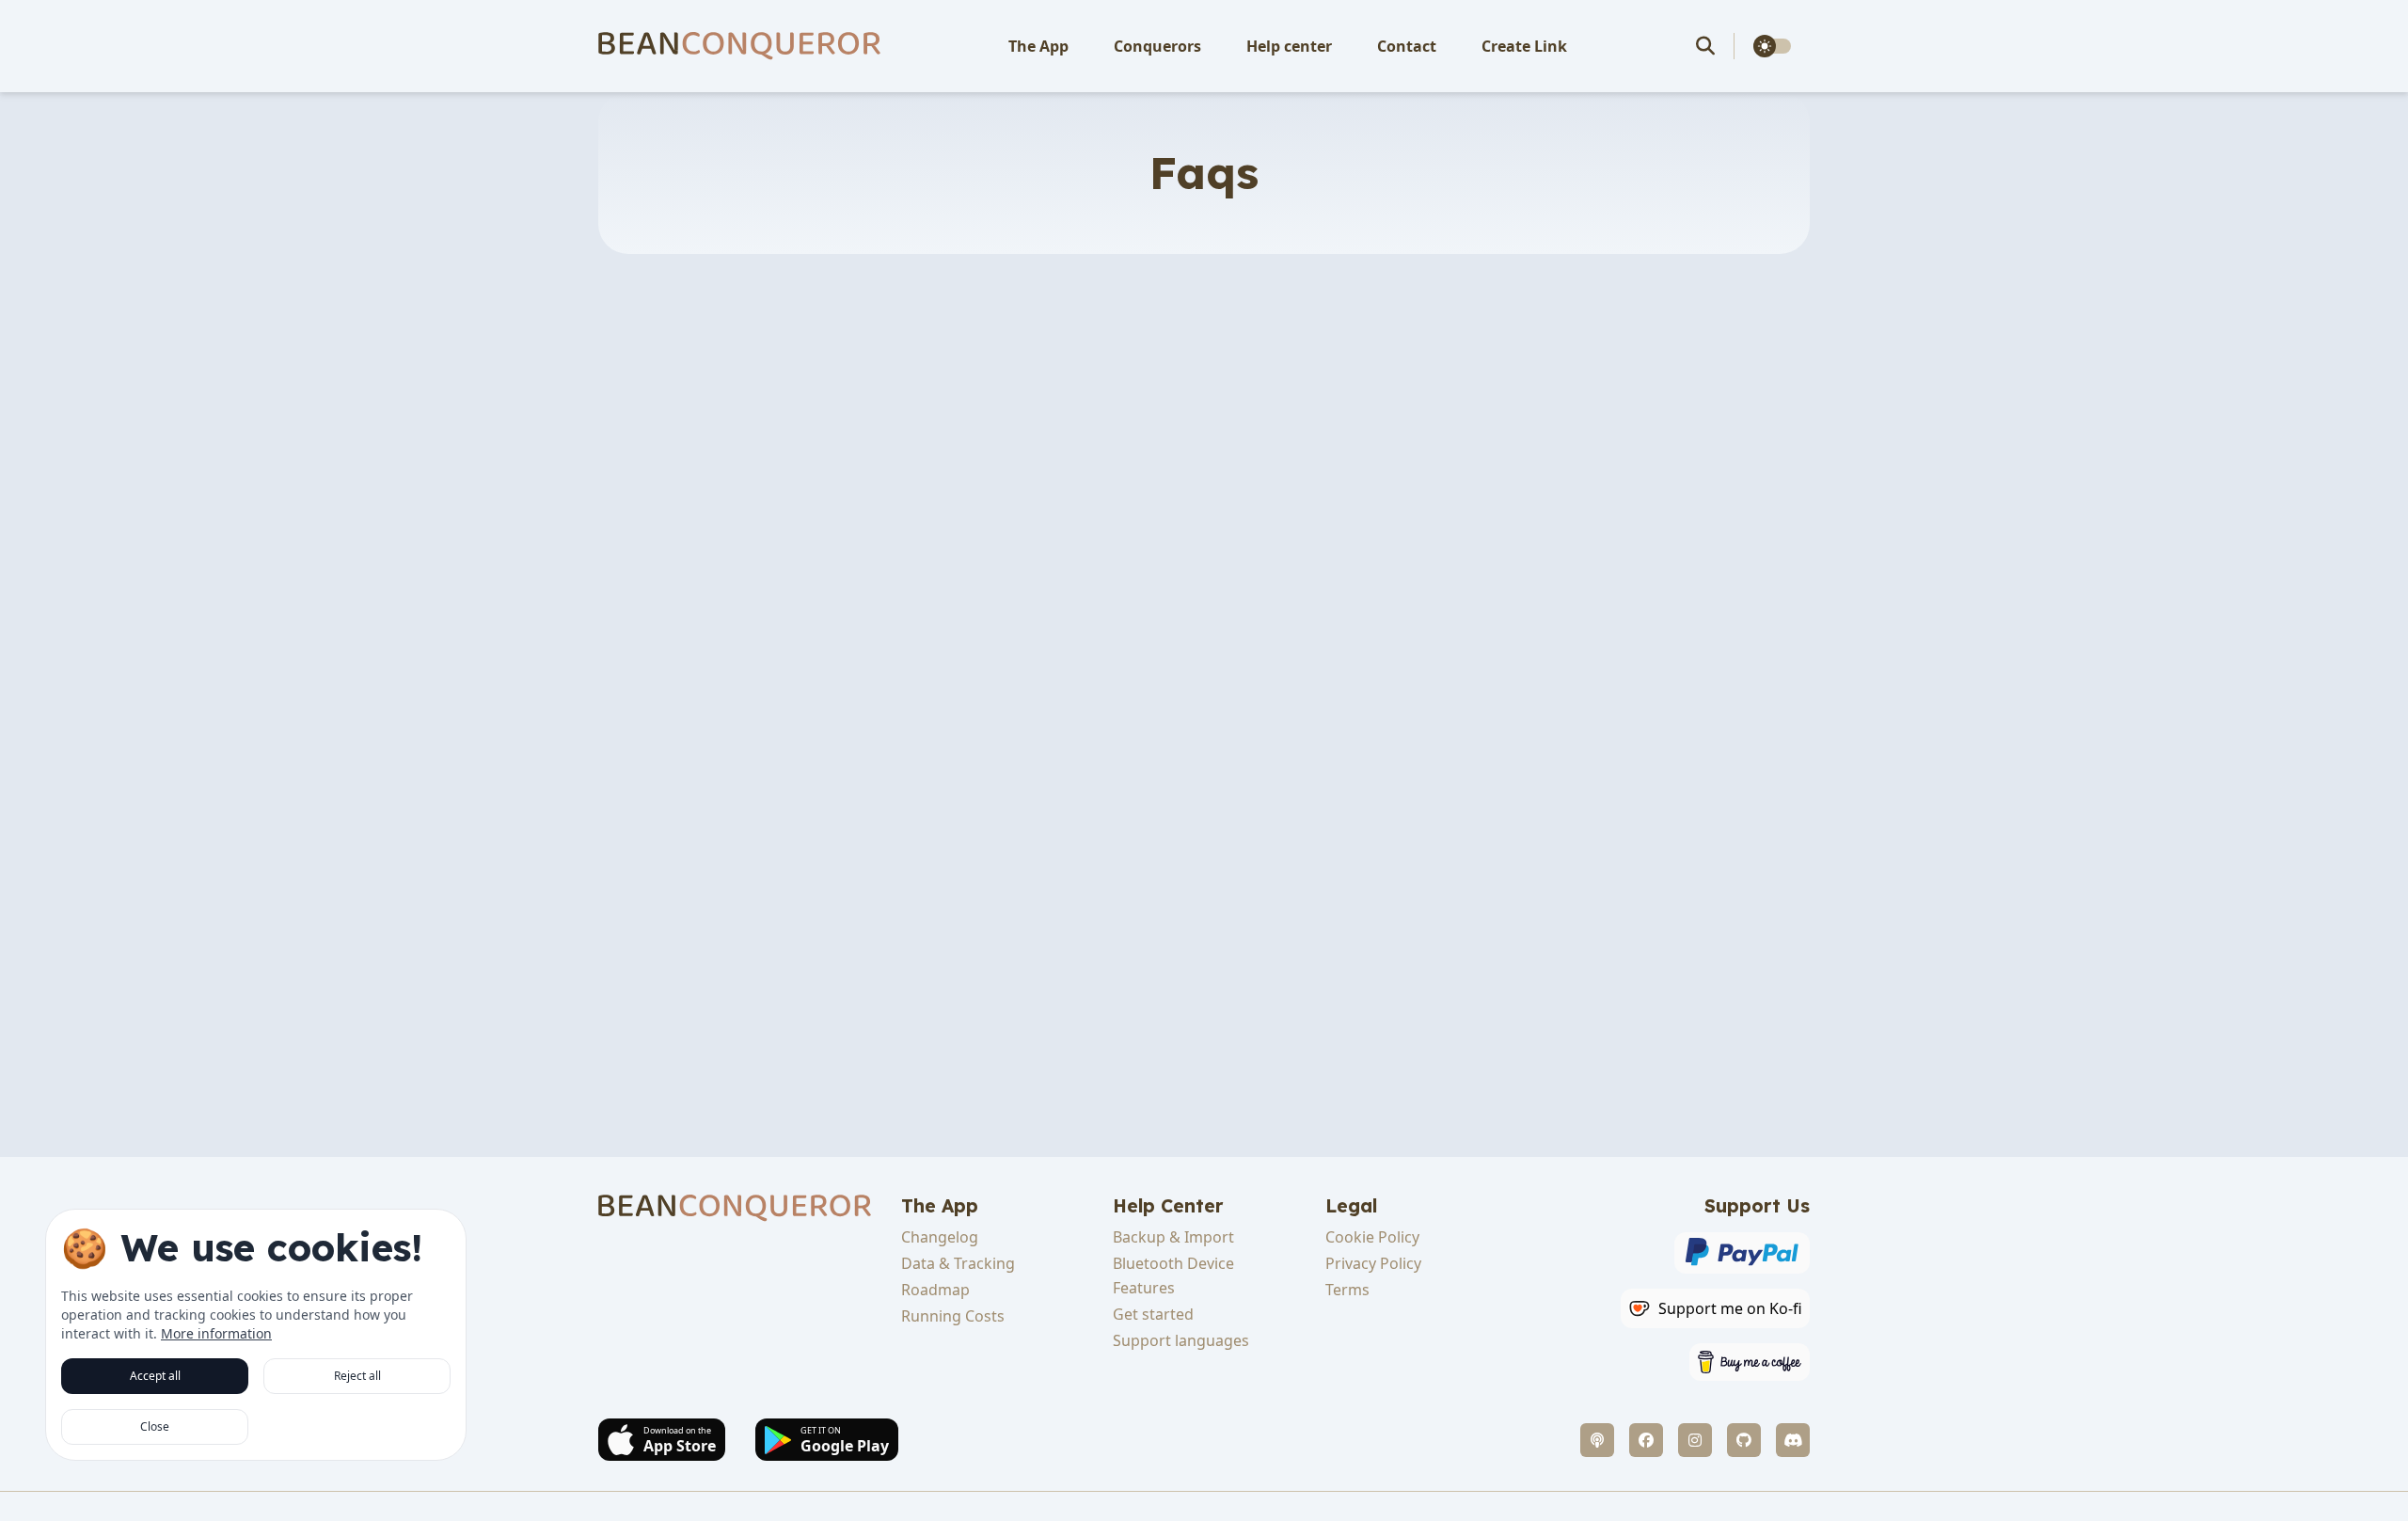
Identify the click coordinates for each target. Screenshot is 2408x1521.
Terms (1347, 1290)
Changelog (940, 1237)
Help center (1289, 46)
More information (216, 1333)
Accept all (155, 1376)
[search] (1715, 46)
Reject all (357, 1376)
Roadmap (935, 1290)
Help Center (1168, 1206)
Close (155, 1426)
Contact (1407, 46)
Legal (1351, 1206)
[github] (1744, 1440)
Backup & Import (1173, 1237)
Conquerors (1157, 46)
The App (1038, 46)
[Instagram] (1695, 1440)
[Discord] (1793, 1440)
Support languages (1181, 1340)
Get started (1153, 1314)
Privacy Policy (1373, 1263)
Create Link (1524, 46)
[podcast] (1597, 1440)
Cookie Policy (1372, 1237)
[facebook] (1646, 1440)
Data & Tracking (958, 1263)
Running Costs (953, 1316)
